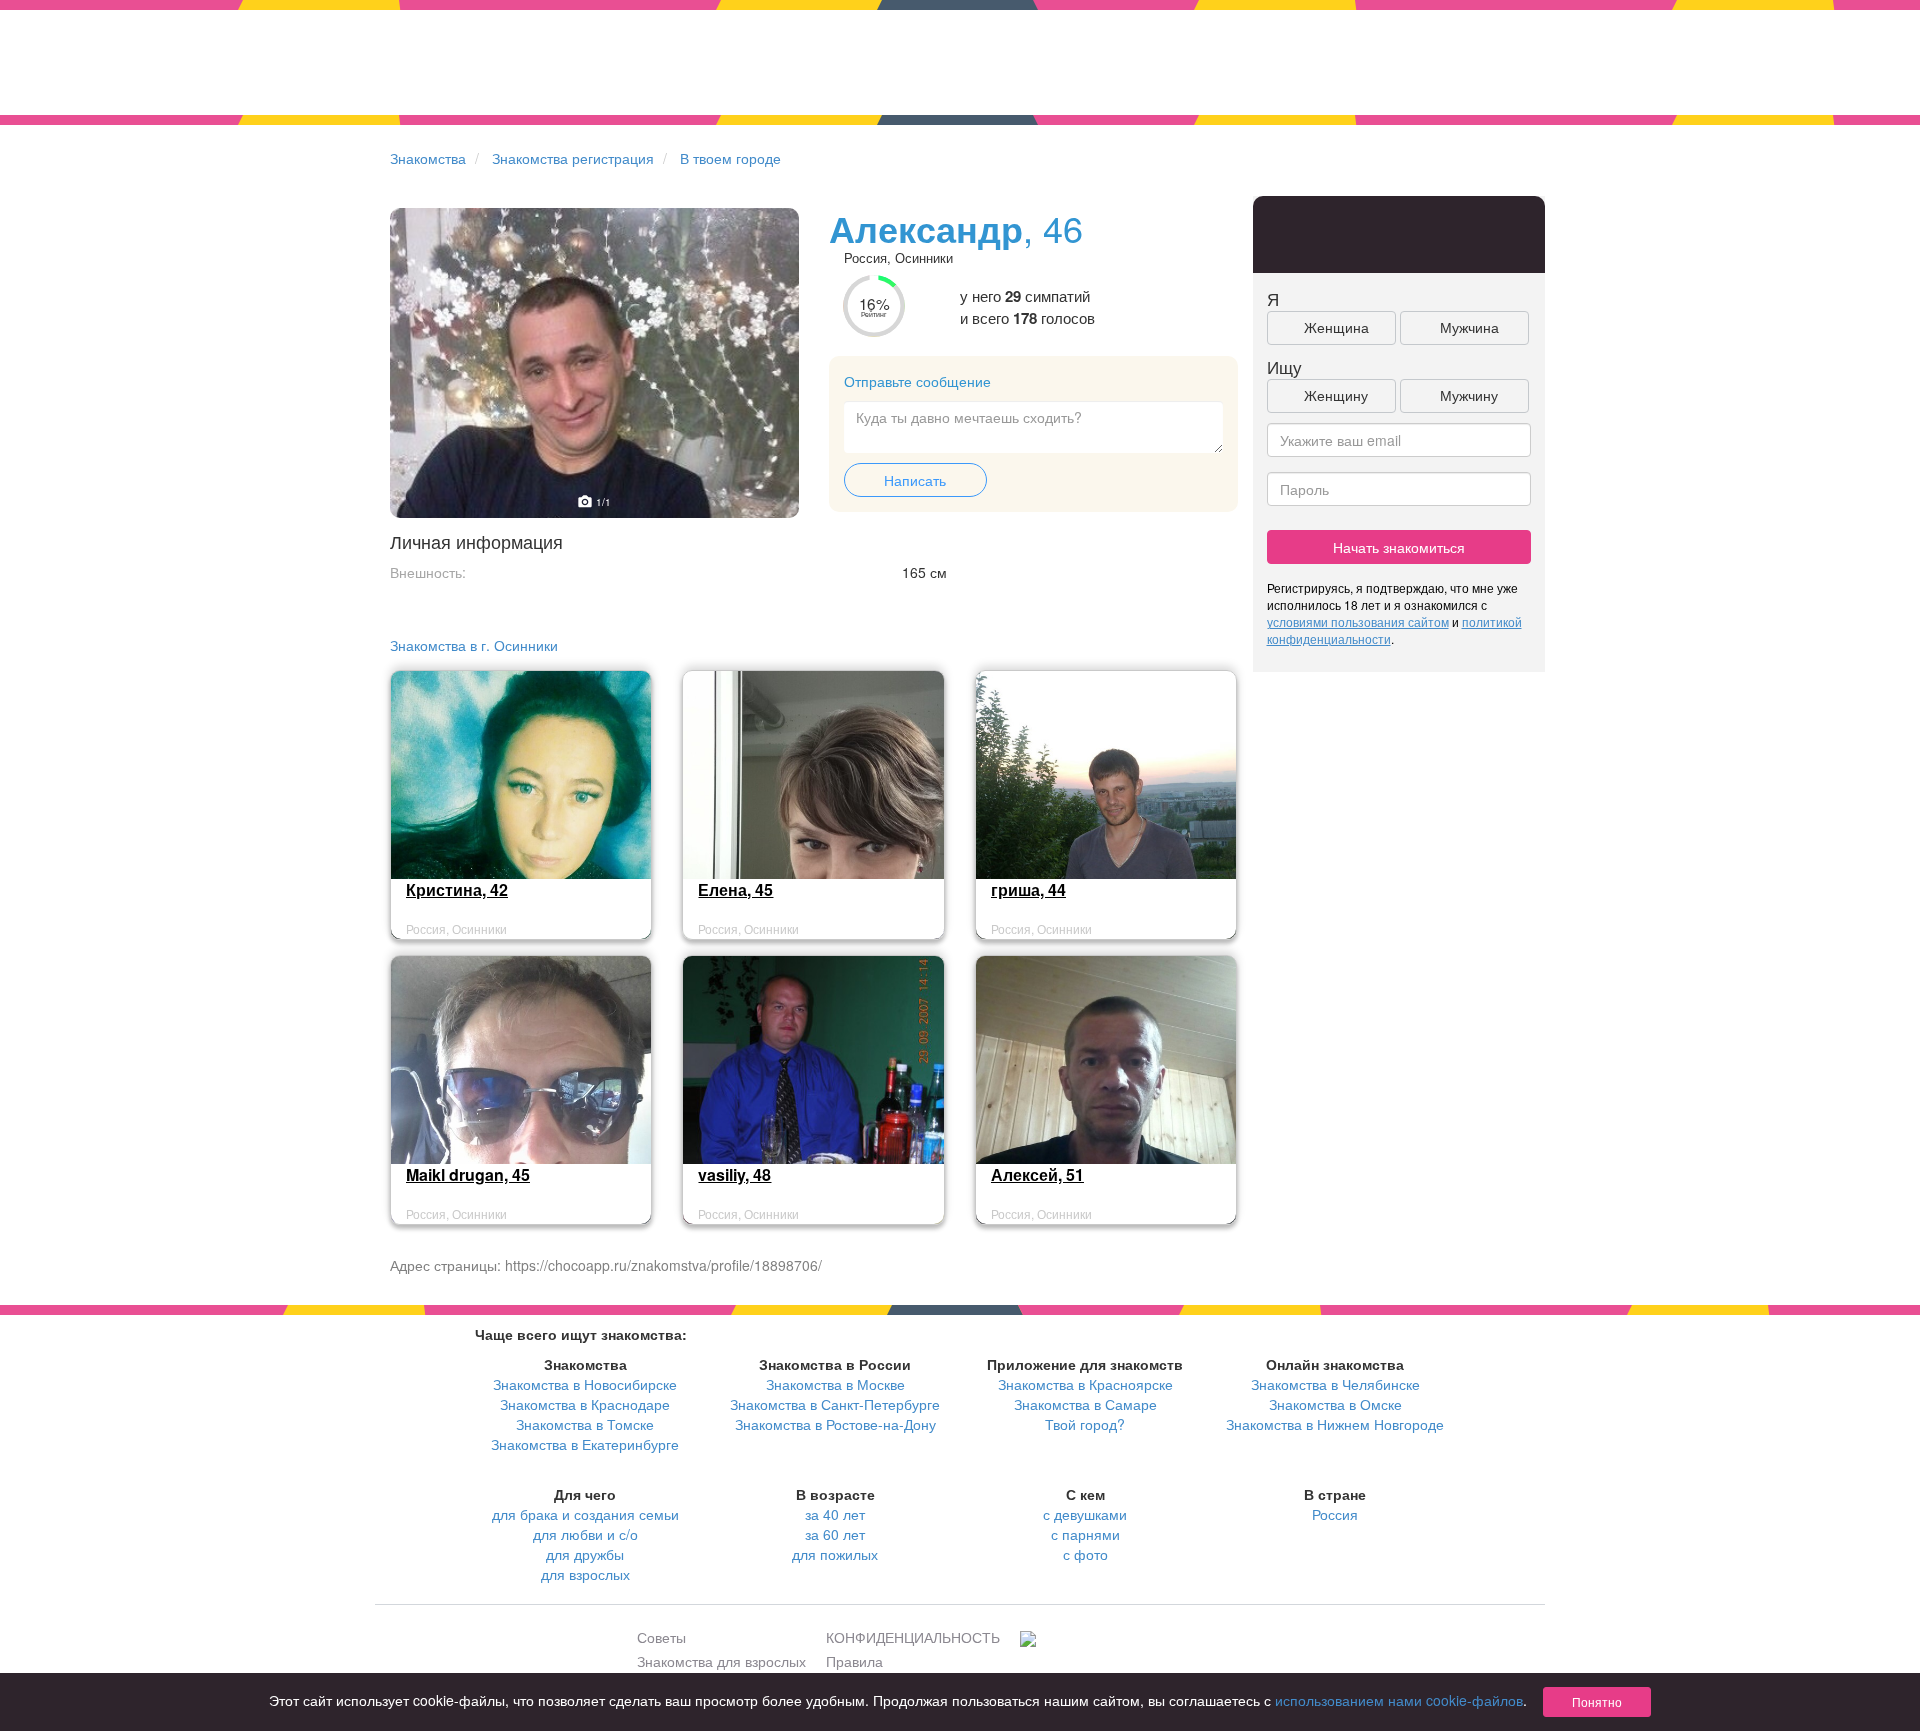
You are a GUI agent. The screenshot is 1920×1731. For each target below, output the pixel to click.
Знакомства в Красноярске (1085, 1384)
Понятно (1597, 1701)
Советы (661, 1637)
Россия (1335, 1514)
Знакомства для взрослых (721, 1661)
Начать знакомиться (1399, 547)
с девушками (1085, 1514)
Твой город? (1085, 1424)
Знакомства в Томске (585, 1424)
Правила (854, 1661)
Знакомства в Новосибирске (585, 1384)
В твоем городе (730, 158)
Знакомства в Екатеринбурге (585, 1444)
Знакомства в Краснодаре (585, 1404)
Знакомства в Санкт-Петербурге (835, 1404)
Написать (915, 480)
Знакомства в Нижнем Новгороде (1335, 1424)
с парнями (1085, 1534)
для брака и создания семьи (585, 1514)
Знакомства (428, 158)
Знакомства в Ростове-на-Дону (835, 1424)
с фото (1085, 1554)
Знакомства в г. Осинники (474, 645)
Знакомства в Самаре (1085, 1404)
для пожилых (835, 1554)
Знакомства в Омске (1335, 1404)
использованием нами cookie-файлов (1399, 1700)
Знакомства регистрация (573, 158)
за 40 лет (835, 1514)
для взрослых (585, 1574)
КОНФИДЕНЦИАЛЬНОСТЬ (913, 1637)
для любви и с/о (585, 1534)
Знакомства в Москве (835, 1384)
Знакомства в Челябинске (1335, 1384)
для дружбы (585, 1554)
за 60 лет (835, 1534)
